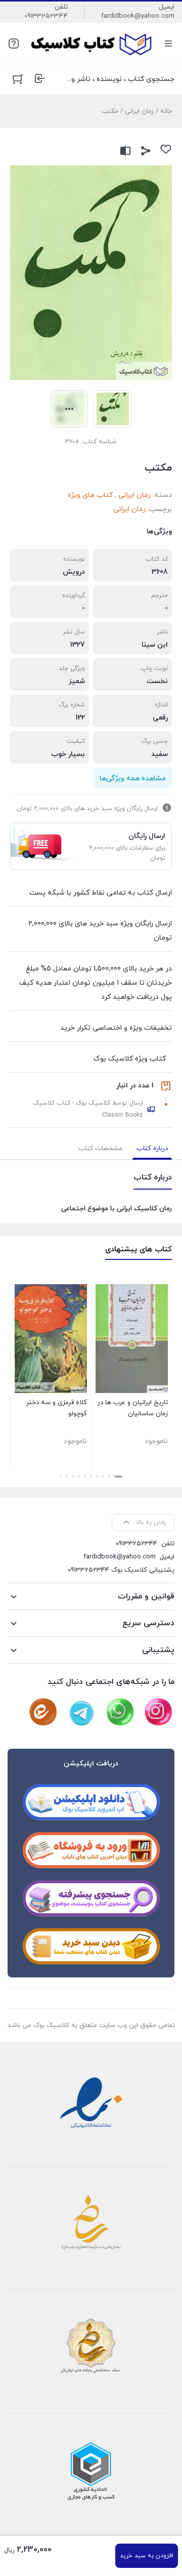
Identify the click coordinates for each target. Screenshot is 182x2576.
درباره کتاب (152, 1149)
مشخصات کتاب (100, 1149)
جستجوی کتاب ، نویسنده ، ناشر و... (121, 79)
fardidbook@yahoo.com (138, 16)
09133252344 (46, 16)
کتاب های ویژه (90, 495)
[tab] (152, 1149)
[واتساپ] (120, 1712)
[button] (118, 1476)
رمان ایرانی (139, 111)
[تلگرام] (81, 1712)
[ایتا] (43, 1712)
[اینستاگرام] (158, 1712)
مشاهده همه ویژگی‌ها (133, 778)
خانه (166, 111)
